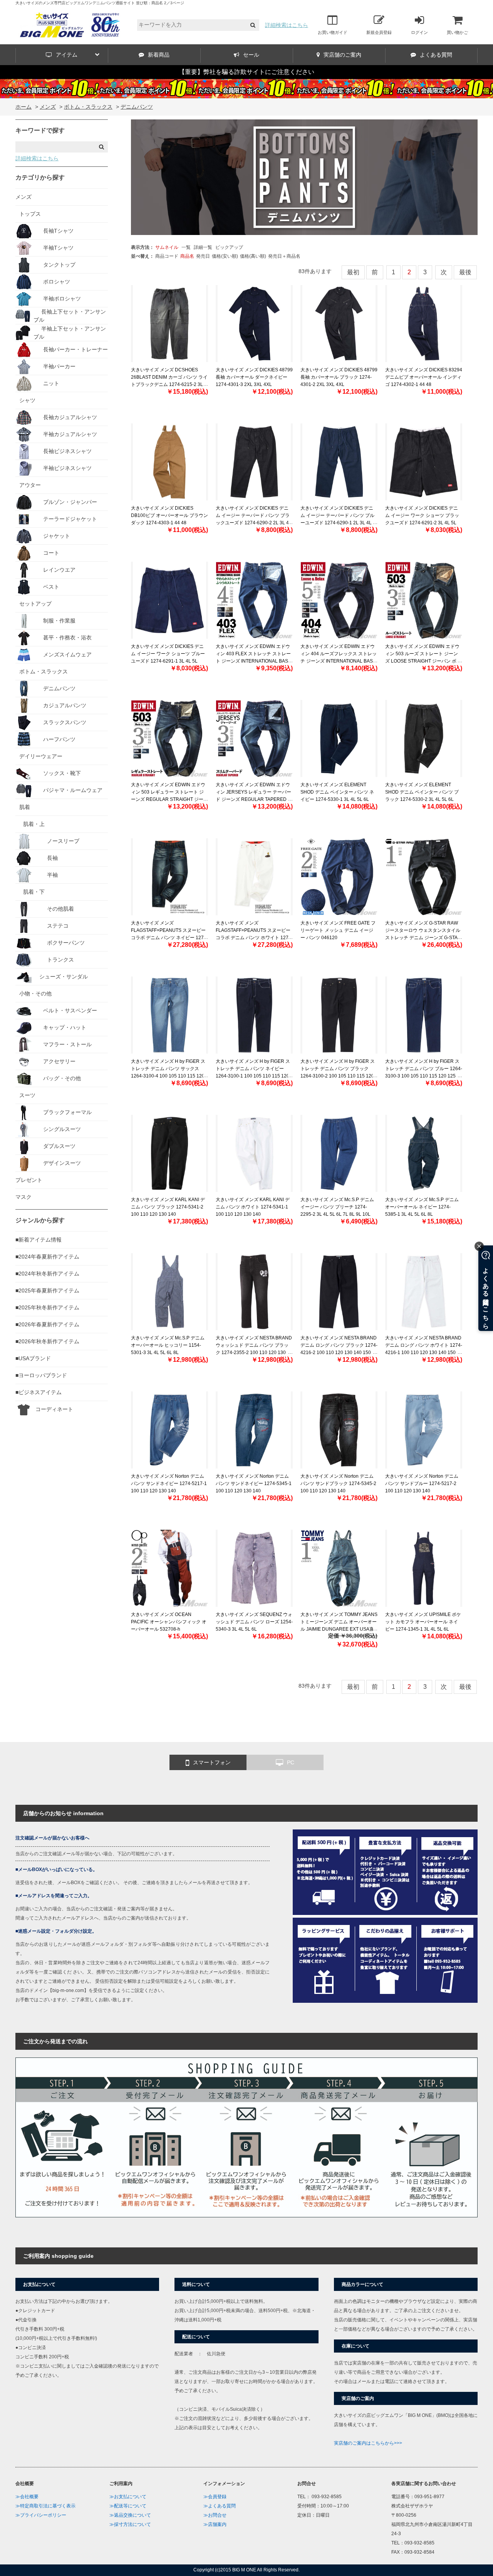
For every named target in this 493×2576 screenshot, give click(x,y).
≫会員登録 (215, 2497)
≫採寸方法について (130, 2524)
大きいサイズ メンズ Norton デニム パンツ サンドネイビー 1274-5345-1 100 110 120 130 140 (254, 1484)
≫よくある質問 (220, 2506)
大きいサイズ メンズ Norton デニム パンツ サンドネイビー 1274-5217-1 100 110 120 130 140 (169, 1484)
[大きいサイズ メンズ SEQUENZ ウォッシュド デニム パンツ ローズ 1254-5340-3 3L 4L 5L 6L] (254, 1568)
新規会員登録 (379, 32)
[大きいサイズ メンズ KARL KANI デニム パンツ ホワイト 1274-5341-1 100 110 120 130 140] (254, 1153)
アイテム (67, 55)
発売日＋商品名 (284, 256)
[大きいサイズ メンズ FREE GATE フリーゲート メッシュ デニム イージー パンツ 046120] (339, 877)
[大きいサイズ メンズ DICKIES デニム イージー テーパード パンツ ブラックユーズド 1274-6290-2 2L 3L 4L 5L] (254, 462)
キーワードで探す (40, 130)
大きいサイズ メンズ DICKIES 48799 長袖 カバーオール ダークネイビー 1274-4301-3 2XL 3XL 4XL (254, 377)
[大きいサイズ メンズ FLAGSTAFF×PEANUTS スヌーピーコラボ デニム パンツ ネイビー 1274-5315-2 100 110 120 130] (169, 877)
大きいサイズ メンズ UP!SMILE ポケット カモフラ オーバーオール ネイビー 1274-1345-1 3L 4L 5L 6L (423, 1622)
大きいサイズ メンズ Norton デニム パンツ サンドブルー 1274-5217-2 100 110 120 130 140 (422, 1484)
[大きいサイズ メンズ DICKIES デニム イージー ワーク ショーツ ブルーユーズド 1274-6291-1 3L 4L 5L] (169, 600)
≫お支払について (128, 2497)
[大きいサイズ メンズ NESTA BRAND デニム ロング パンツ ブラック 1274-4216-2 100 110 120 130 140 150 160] (339, 1292)
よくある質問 (436, 55)
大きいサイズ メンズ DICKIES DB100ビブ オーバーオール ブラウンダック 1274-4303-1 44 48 (169, 515)
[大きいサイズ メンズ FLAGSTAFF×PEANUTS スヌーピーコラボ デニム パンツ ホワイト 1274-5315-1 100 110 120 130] (254, 877)
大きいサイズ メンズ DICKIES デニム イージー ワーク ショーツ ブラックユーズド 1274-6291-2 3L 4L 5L (422, 515)
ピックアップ (229, 247)
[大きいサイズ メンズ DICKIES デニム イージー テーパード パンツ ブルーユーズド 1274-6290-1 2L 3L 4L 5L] (339, 462)
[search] (253, 25)
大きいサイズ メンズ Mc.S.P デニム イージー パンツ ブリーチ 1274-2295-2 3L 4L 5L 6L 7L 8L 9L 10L (337, 1207)
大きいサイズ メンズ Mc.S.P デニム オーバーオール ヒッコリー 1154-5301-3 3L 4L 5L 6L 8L (168, 1345)
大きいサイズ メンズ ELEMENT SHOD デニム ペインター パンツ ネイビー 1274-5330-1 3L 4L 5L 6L (337, 792)
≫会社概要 (27, 2497)
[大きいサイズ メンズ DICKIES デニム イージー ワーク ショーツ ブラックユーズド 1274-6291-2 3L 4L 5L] (424, 462)
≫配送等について (128, 2506)
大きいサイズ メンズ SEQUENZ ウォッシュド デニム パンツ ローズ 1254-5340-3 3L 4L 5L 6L (254, 1622)
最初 (353, 272)
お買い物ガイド (333, 32)
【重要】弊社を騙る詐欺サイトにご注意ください (246, 72)
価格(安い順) (225, 256)
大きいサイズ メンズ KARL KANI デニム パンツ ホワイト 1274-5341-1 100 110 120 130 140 (253, 1207)
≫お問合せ (215, 2515)
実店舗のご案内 (342, 55)
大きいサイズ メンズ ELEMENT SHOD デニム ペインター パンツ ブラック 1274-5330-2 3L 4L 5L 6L (422, 792)
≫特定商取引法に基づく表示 (45, 2506)
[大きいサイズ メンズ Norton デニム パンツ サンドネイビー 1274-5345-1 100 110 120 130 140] (254, 1430)
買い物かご (457, 32)
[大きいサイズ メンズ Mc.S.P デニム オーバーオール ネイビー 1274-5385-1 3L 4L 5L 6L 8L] (424, 1153)
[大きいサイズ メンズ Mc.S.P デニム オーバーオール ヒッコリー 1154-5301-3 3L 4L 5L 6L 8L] (169, 1292)
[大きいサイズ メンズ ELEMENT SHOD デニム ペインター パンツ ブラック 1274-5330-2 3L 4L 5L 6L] (424, 738)
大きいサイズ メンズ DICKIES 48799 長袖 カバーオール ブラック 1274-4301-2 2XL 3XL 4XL (339, 377)
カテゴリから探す (40, 177)
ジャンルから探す (40, 1220)
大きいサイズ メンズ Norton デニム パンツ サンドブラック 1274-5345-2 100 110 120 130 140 (338, 1484)
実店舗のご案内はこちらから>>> (368, 2443)
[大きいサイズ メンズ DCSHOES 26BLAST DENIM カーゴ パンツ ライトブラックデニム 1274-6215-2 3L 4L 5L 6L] (169, 324)
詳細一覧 (203, 247)
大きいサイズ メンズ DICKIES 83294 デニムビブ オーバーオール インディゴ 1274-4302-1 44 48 (424, 377)
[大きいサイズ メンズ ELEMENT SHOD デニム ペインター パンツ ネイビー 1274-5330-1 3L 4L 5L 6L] (339, 738)
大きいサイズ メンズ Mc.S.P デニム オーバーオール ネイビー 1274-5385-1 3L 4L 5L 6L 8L (422, 1207)
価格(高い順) (253, 256)
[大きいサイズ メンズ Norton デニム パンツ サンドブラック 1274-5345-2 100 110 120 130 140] (339, 1430)
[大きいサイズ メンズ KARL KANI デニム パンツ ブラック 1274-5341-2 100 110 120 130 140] (169, 1153)
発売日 (203, 256)
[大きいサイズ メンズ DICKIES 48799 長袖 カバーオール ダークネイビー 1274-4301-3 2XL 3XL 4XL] (254, 324)
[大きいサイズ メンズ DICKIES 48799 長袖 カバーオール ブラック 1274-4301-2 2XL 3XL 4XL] (339, 324)
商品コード (167, 256)
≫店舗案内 (215, 2524)
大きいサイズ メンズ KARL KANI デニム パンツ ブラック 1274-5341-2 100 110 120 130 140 (168, 1207)
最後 (465, 272)
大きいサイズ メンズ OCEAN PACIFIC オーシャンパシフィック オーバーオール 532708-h (169, 1622)
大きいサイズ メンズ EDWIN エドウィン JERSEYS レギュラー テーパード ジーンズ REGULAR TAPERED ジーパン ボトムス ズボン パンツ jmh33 (254, 800)
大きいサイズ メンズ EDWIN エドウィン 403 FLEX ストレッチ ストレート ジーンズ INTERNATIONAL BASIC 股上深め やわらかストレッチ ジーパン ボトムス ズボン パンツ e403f (254, 661)
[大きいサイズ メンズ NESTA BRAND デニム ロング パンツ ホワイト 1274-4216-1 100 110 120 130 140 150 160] (424, 1292)
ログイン (419, 32)
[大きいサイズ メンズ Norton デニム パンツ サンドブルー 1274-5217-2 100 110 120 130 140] (424, 1430)
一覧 (186, 247)
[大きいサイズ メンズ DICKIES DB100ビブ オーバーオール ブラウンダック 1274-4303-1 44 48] (169, 462)
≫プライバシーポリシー (41, 2515)
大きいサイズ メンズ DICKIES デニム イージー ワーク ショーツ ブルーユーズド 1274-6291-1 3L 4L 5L (168, 654)
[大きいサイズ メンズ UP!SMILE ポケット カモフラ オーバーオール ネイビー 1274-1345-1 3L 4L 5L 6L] (424, 1568)
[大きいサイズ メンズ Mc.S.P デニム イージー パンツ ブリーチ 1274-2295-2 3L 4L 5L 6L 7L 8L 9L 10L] (339, 1153)
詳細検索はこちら (287, 25)
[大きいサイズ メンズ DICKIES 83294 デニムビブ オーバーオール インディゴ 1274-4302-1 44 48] (424, 324)
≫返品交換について (130, 2515)
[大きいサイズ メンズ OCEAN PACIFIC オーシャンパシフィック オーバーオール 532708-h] (169, 1568)
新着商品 (159, 55)
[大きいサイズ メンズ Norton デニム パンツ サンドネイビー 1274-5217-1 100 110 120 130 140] (169, 1430)
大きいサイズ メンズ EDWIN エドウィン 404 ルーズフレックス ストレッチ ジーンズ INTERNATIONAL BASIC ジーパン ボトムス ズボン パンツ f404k (339, 661)
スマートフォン (212, 1762)
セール (251, 55)
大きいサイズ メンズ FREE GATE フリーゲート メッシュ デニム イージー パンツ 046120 (338, 930)
